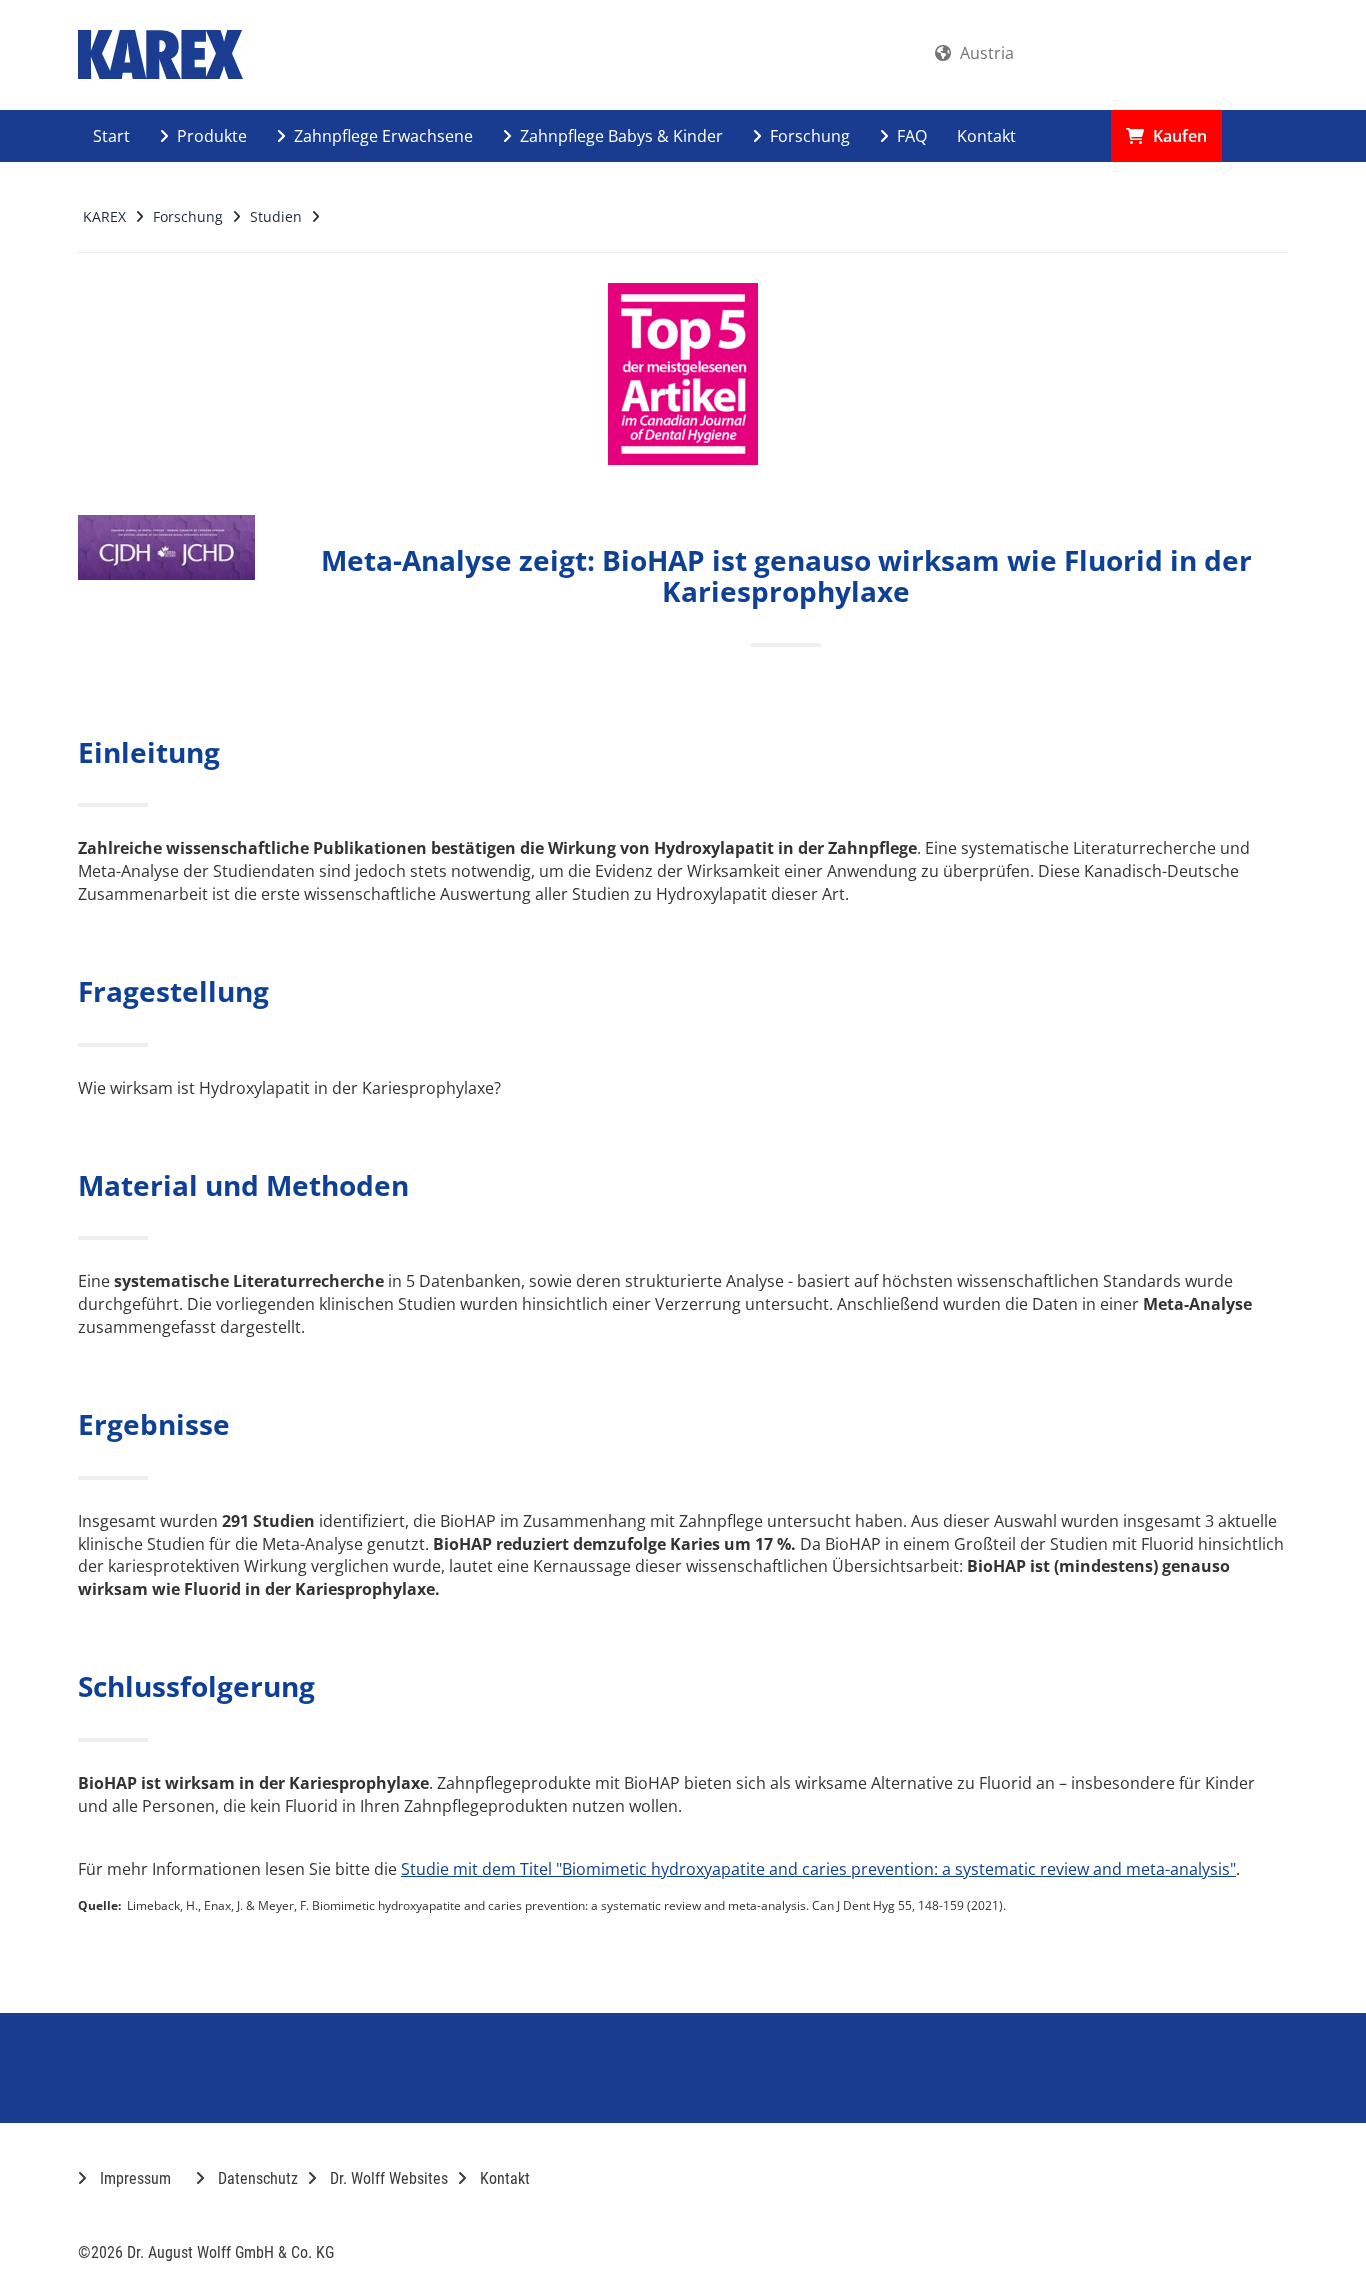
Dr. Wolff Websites (387, 2178)
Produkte (210, 136)
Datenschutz (256, 2178)
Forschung (808, 136)
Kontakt (986, 136)
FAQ (910, 136)
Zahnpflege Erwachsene (381, 136)
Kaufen (1178, 136)
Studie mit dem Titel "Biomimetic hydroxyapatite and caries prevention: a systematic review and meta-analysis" (818, 1869)
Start (111, 136)
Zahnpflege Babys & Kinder (619, 136)
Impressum (133, 2178)
